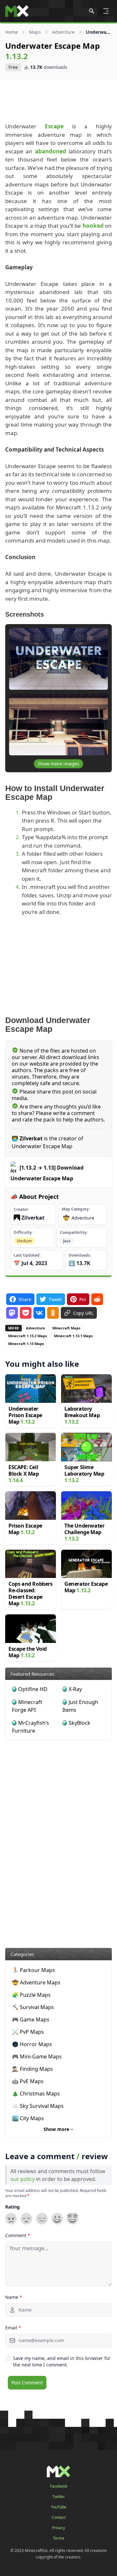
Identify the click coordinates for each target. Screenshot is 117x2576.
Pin (83, 1299)
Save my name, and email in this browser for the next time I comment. (62, 2361)
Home (12, 32)
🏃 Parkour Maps (33, 1970)
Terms (59, 2538)
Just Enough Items (80, 1706)
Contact (59, 2518)
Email (13, 2328)
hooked (93, 226)
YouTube (59, 2507)
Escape (54, 126)
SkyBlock (79, 1723)
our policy (23, 2179)
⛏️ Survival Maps (33, 2007)
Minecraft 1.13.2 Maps (27, 1336)
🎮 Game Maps (31, 2019)
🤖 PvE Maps (28, 2081)
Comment (18, 2235)
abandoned (51, 151)
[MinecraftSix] (17, 11)
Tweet (55, 1299)
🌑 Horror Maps (32, 2044)
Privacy (58, 2528)
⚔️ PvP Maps (28, 2032)
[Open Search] (92, 11)
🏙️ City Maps (28, 2118)
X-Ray (75, 1689)
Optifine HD (33, 1689)
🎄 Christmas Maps (36, 2094)
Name (14, 2297)
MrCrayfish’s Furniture (31, 1727)
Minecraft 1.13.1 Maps (73, 1336)
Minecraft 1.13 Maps (26, 1344)
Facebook (59, 2486)
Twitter (59, 2497)
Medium (24, 1241)
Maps (35, 32)
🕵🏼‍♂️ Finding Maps (32, 2069)
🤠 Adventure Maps (36, 1982)
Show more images (58, 764)
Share (25, 1299)
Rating (13, 2207)
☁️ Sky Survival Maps (38, 2106)
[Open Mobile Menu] (106, 11)
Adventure (63, 32)
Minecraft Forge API (27, 1706)
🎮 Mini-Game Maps (37, 2057)
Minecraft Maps (66, 1328)
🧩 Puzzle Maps (31, 1995)
